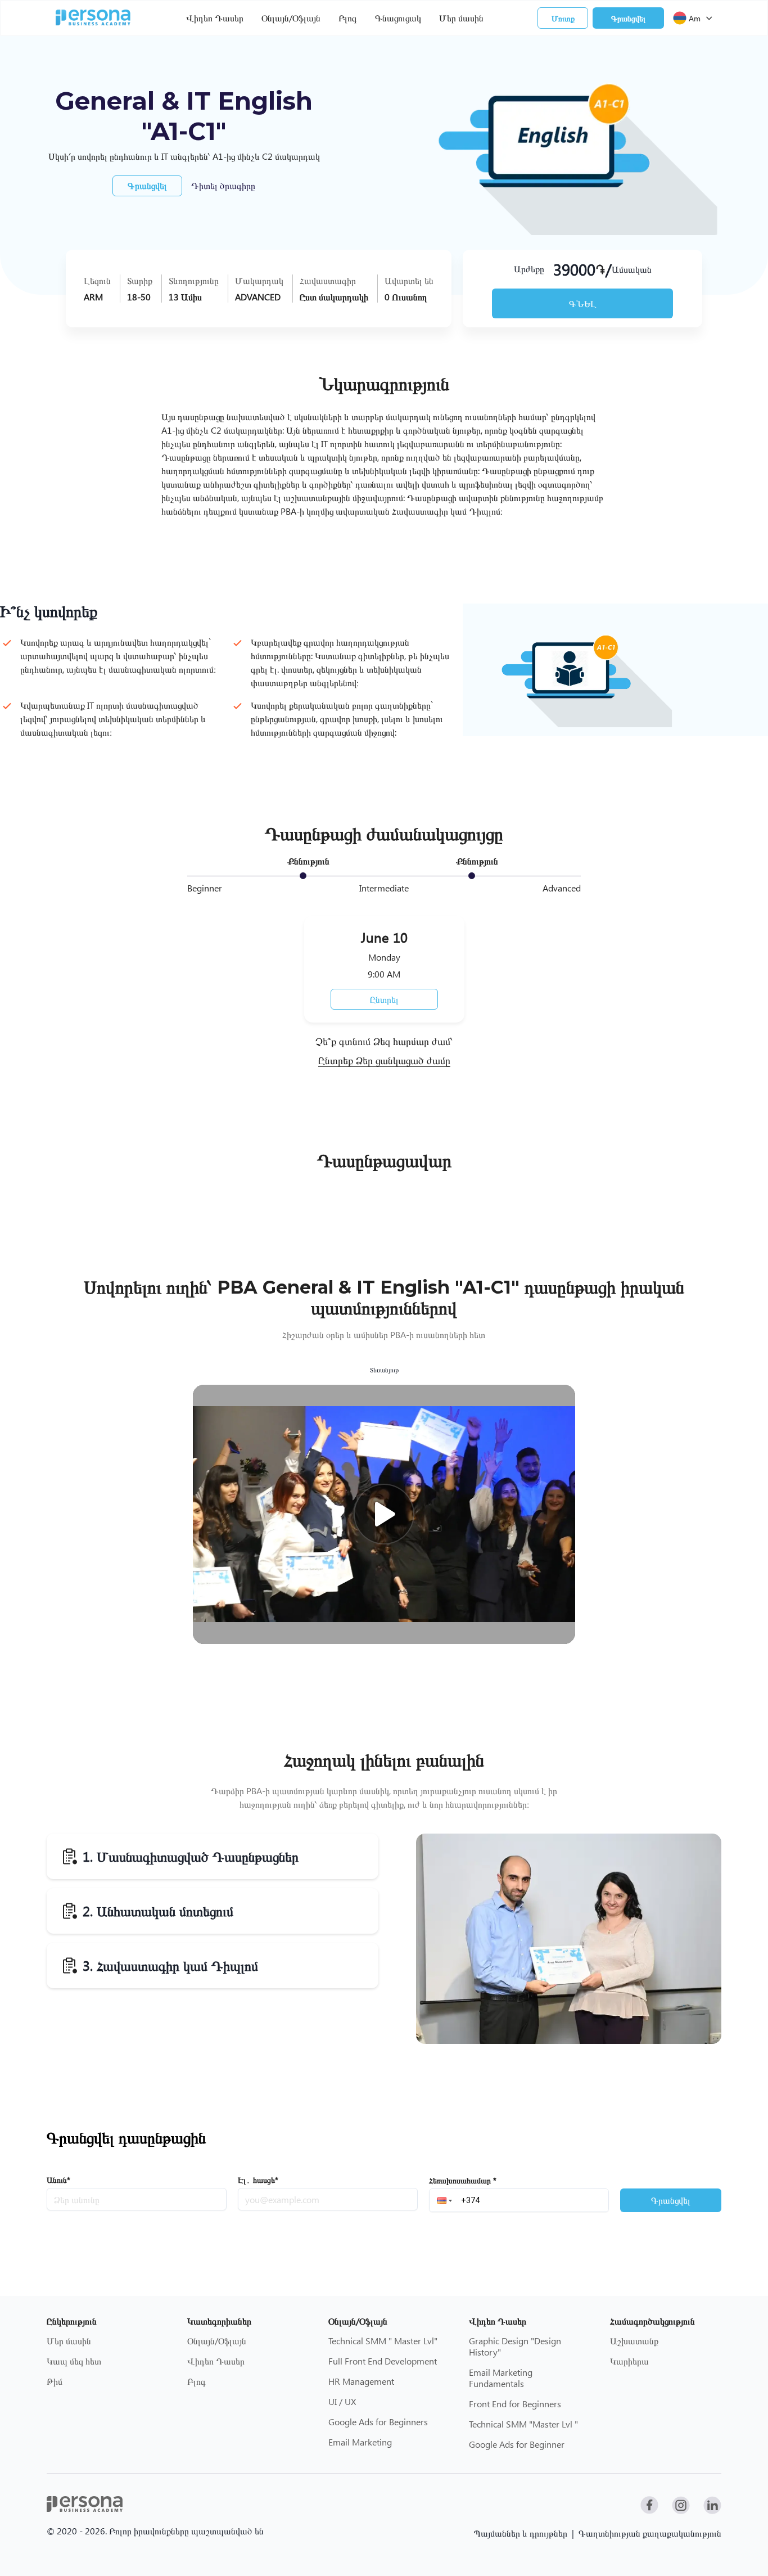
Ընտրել (384, 999)
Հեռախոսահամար (463, 2180)
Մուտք (563, 18)
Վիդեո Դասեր (215, 18)
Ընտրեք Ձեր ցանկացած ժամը (384, 1061)
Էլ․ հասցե (258, 2180)
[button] (444, 2200)
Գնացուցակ (398, 18)
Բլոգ (348, 18)
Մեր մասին (461, 18)
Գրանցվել (628, 18)
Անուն (58, 2180)
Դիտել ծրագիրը (223, 185)
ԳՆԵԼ (583, 303)
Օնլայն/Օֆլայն (291, 18)
